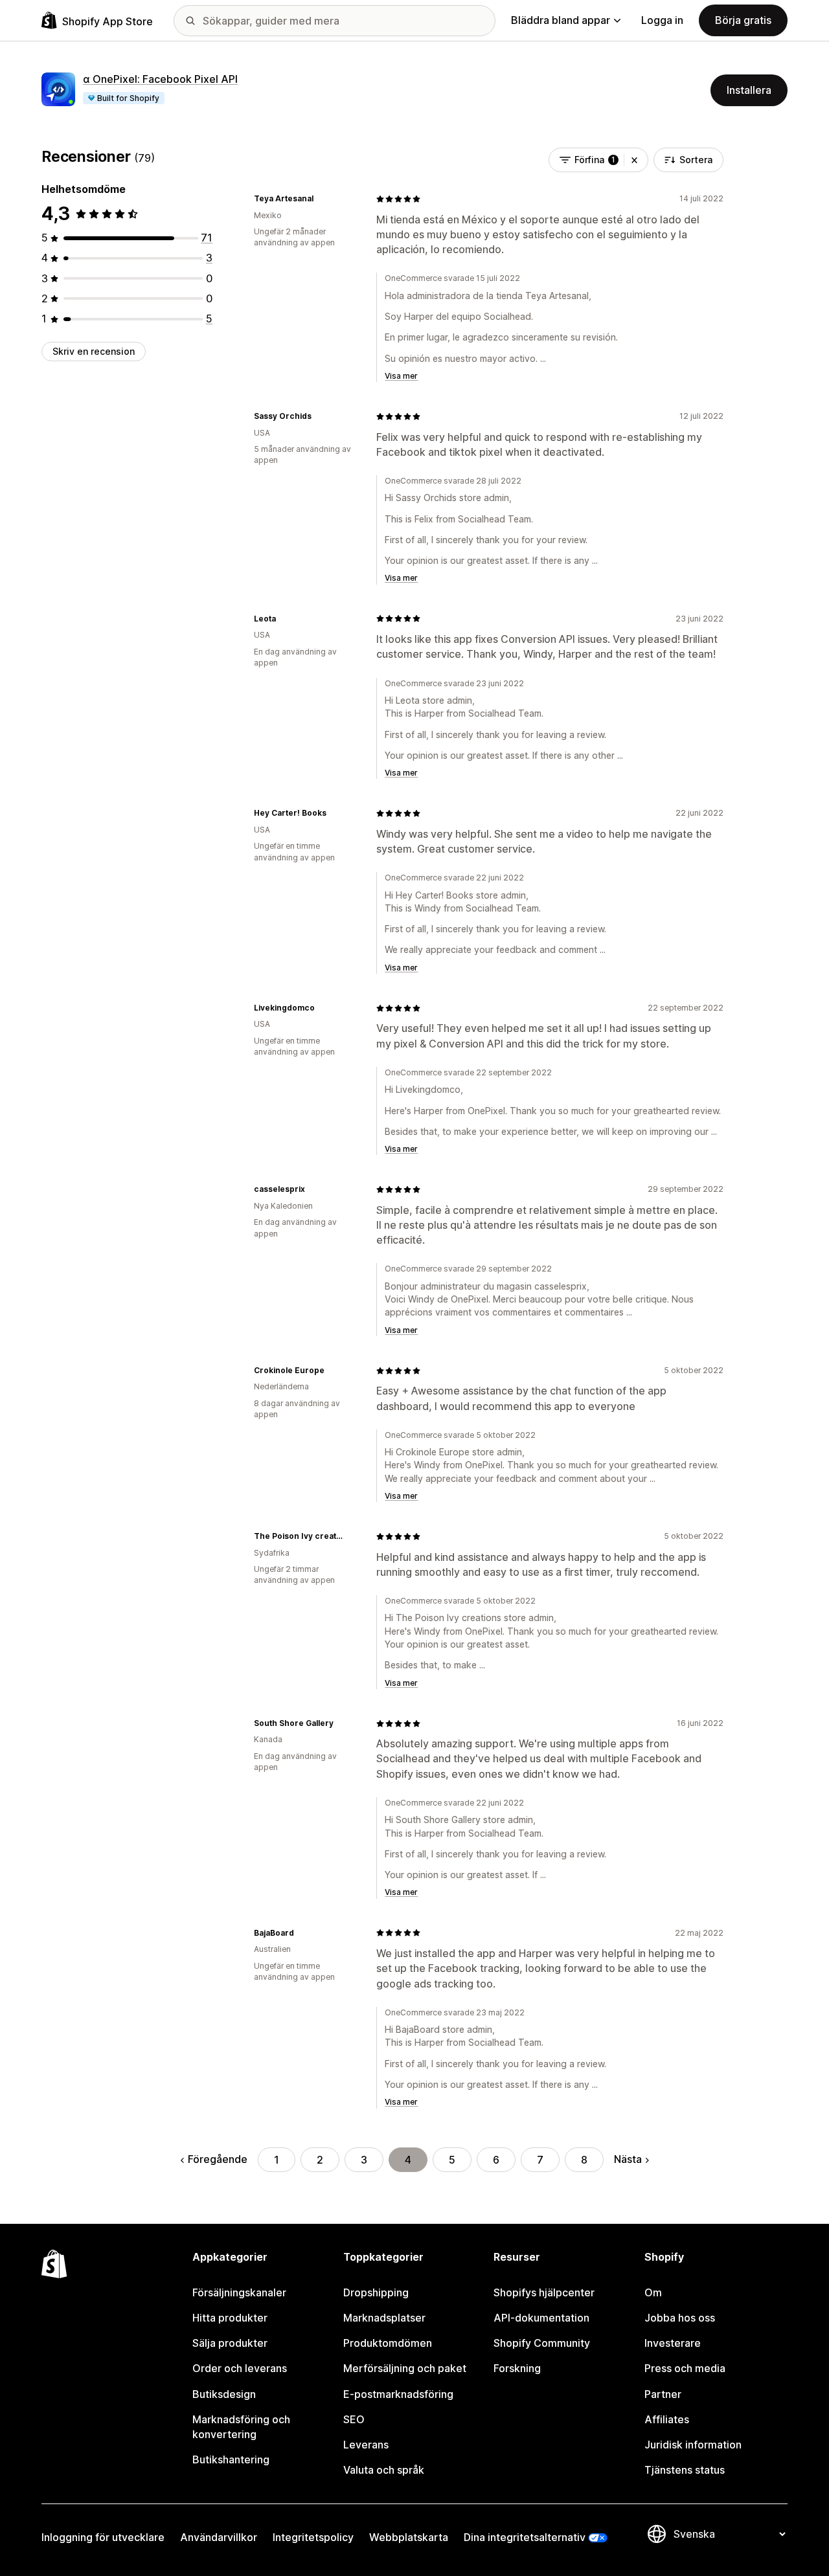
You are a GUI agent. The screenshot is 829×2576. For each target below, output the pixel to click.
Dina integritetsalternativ (525, 2537)
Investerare (673, 2343)
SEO (354, 2419)
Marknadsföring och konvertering (241, 2427)
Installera (749, 90)
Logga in (662, 20)
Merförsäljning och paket (405, 2368)
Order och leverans (240, 2368)
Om (653, 2292)
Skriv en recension (94, 351)
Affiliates (667, 2419)
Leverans (366, 2445)
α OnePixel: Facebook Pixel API (160, 79)
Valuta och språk (384, 2470)
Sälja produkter (230, 2343)
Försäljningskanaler (239, 2292)
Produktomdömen (388, 2343)
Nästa (628, 2159)
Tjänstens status (685, 2470)
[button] (634, 160)
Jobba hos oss (680, 2318)
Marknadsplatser (384, 2318)
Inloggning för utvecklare (103, 2537)
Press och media (685, 2368)
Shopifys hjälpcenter (544, 2292)
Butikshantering (231, 2459)
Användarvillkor (219, 2537)
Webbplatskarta (409, 2537)
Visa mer (401, 376)
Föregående (218, 2159)
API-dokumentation (541, 2318)
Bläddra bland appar (561, 20)
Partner (663, 2394)
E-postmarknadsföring (398, 2394)
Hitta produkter (230, 2318)
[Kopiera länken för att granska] (321, 199)
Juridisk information (693, 2445)
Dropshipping (376, 2292)
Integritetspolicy (313, 2537)
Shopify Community (542, 2343)
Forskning (517, 2368)
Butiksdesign (224, 2394)
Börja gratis (743, 20)
